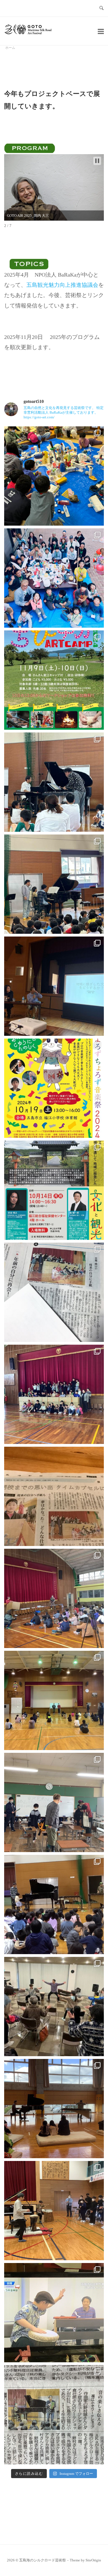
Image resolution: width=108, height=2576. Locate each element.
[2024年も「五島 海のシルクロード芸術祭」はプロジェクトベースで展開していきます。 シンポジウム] (54, 1190)
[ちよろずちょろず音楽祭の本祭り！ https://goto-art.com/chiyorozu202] (54, 782)
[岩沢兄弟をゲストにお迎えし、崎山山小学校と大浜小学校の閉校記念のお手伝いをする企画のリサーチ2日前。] (54, 1700)
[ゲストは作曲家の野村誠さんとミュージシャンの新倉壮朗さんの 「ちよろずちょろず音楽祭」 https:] (54, 1904)
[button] (97, 161)
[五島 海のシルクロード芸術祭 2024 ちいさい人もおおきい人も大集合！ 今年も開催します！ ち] (54, 1088)
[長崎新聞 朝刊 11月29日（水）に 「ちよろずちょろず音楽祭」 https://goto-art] (54, 2415)
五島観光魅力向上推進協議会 (62, 285)
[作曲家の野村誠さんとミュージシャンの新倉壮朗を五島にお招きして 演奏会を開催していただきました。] (54, 2109)
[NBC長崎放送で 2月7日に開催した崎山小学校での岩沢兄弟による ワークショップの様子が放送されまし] (54, 1394)
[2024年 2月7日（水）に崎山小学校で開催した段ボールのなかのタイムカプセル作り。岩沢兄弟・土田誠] (54, 1292)
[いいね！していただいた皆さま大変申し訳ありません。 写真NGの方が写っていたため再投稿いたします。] (54, 578)
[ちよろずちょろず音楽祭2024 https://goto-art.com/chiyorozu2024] (54, 884)
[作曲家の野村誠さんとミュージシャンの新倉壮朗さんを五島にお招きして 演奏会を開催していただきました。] (54, 2211)
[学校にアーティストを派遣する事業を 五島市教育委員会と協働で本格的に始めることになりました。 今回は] (54, 1802)
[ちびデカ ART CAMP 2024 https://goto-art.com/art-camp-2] (54, 680)
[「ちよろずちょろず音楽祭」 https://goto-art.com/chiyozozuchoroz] (54, 2313)
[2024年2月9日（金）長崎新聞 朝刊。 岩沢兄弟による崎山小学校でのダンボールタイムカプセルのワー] (54, 1496)
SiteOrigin (93, 2560)
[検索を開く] (101, 8)
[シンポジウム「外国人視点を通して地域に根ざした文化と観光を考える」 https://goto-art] (54, 986)
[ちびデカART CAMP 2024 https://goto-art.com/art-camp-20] (54, 476)
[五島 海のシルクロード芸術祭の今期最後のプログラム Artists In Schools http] (54, 1598)
